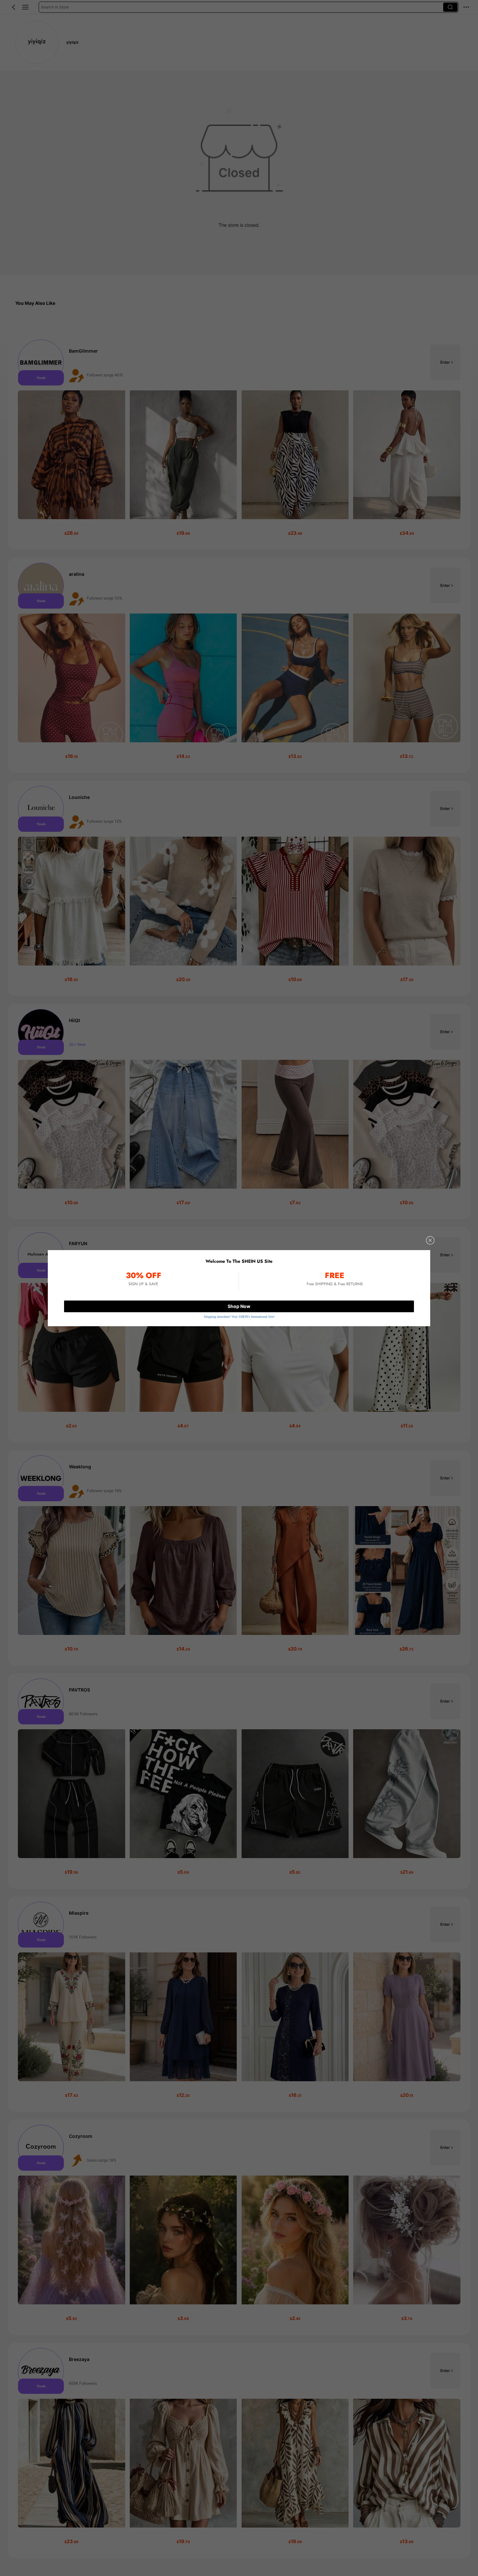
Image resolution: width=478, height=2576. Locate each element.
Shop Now (239, 1306)
